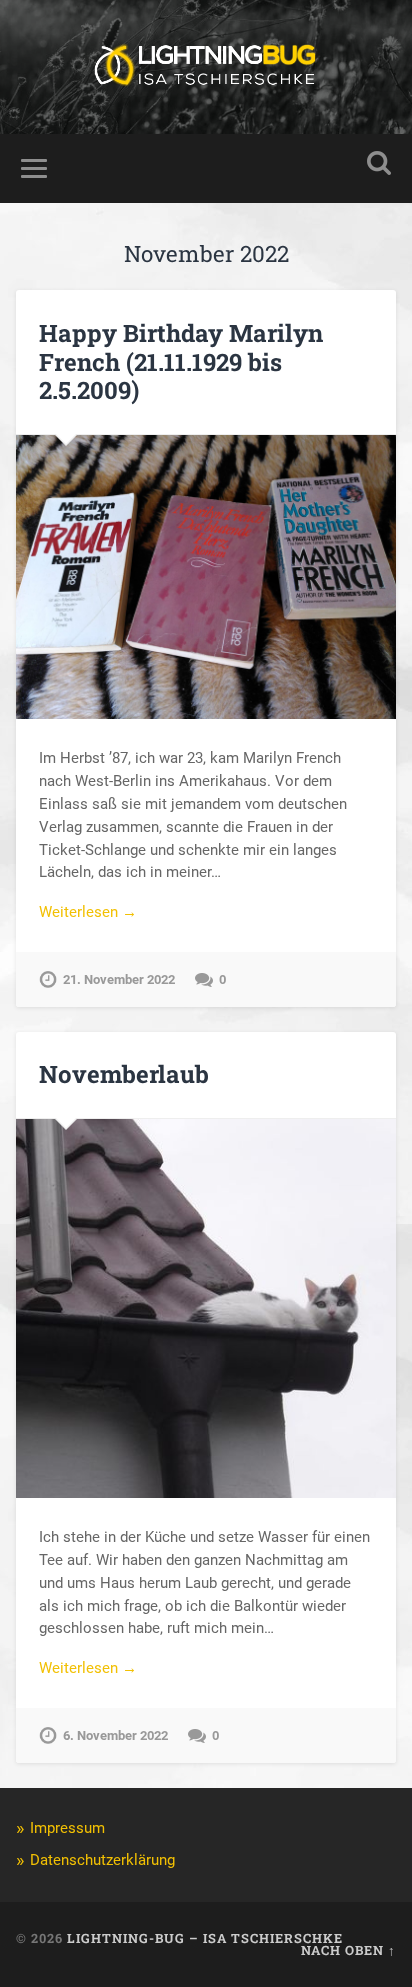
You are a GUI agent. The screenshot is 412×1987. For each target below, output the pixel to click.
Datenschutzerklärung (102, 1860)
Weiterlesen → (88, 912)
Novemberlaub (124, 1074)
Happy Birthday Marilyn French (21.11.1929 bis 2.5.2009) (181, 362)
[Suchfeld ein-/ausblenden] (379, 163)
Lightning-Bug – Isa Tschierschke (205, 1938)
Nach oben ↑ (348, 1950)
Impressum (67, 1828)
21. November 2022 (119, 979)
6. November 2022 (115, 1735)
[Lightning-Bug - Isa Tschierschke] (206, 67)
